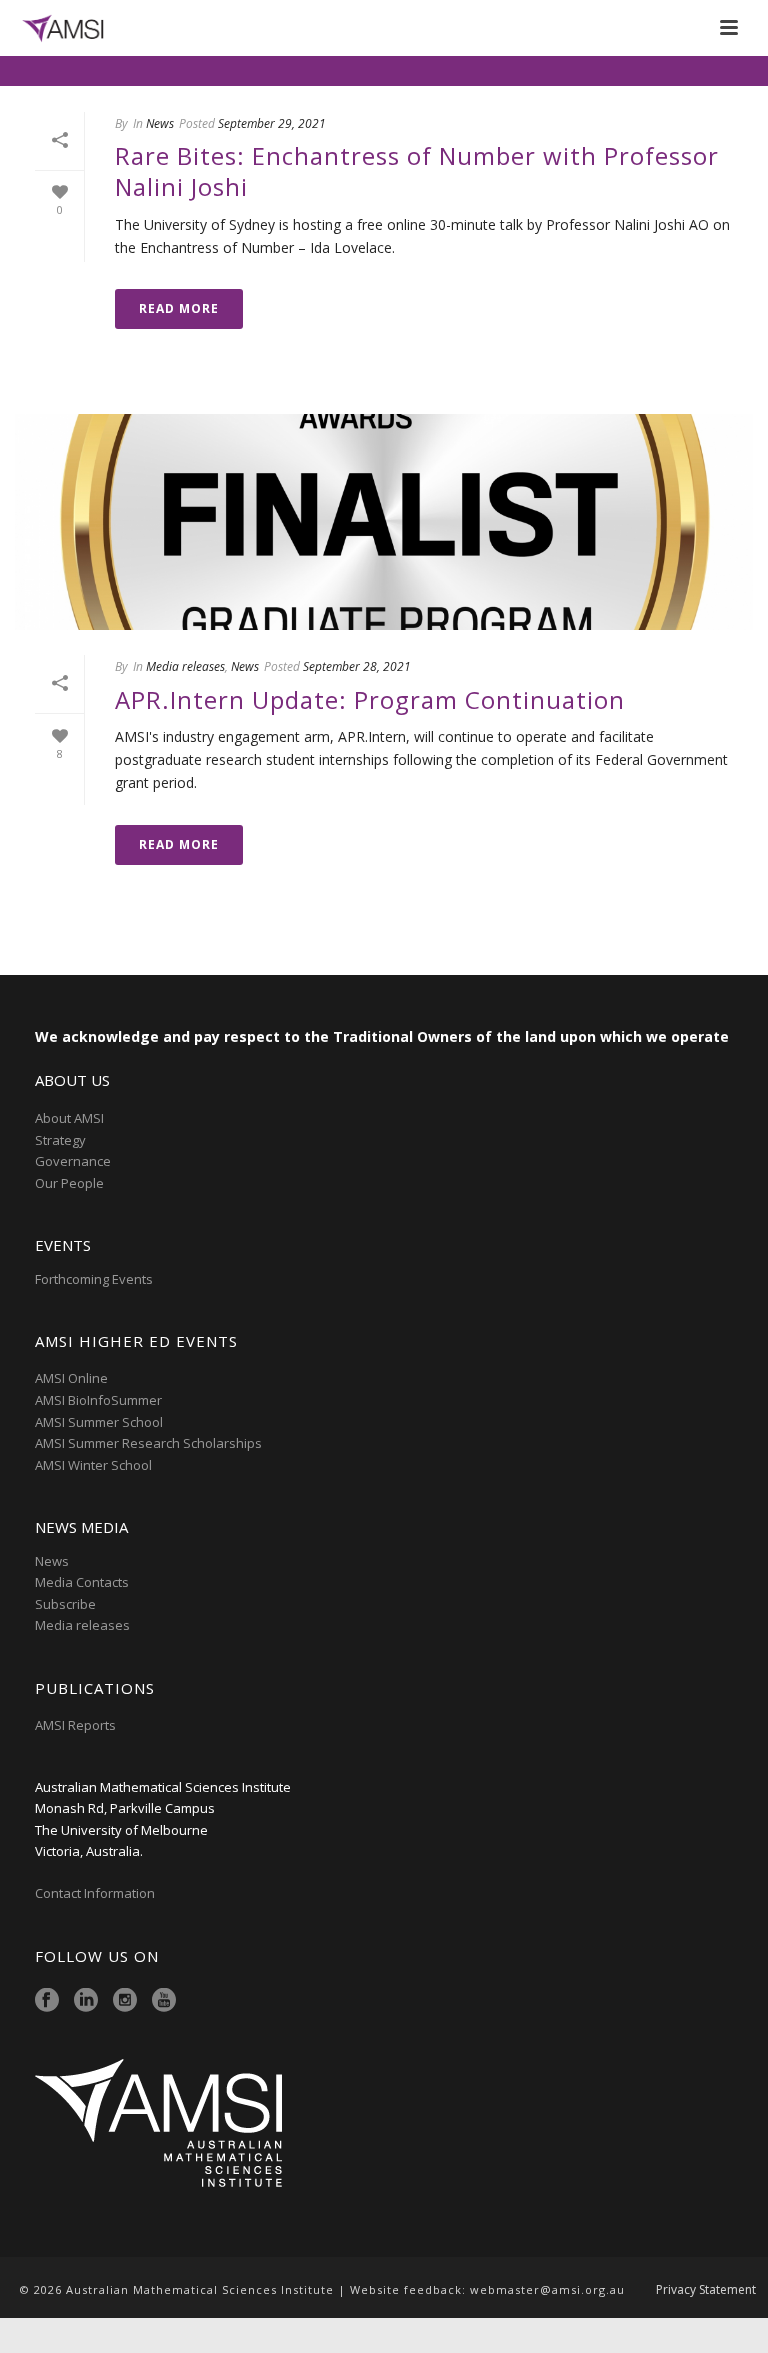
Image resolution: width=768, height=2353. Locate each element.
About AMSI (69, 1118)
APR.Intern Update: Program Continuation (370, 699)
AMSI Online (71, 1378)
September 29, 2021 (272, 123)
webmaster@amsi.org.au (547, 2289)
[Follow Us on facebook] (47, 2001)
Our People (69, 1183)
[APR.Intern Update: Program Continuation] (384, 522)
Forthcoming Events (94, 1279)
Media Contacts (82, 1582)
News (160, 123)
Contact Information (96, 1893)
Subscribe (65, 1604)
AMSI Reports (75, 1725)
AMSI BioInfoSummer (98, 1400)
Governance (73, 1161)
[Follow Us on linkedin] (86, 2001)
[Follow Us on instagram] (125, 2001)
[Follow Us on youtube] (164, 2001)
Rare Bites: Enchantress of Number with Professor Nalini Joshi (417, 171)
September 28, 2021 (357, 666)
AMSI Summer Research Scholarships (148, 1443)
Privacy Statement (706, 2290)
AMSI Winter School (93, 1465)
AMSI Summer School (99, 1422)
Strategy (60, 1140)
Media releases (185, 666)
